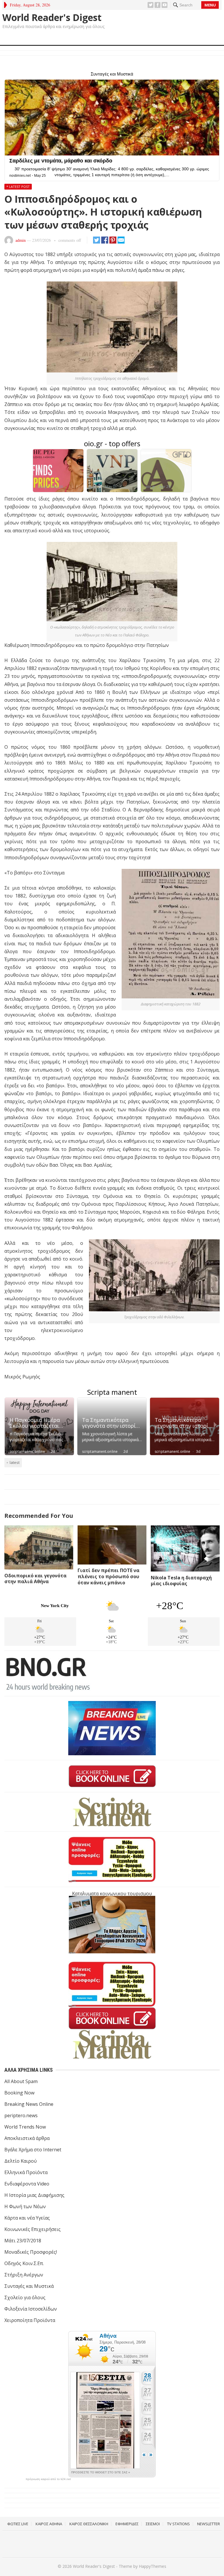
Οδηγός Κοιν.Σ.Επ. (24, 2263)
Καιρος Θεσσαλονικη (89, 2524)
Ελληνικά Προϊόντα (26, 2172)
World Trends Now (25, 2127)
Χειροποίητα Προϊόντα (30, 2320)
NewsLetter (209, 2524)
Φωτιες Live (18, 2524)
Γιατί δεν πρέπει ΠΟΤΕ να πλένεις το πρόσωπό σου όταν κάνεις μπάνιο (108, 1576)
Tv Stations (178, 2524)
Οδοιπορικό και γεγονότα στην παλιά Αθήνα (35, 1579)
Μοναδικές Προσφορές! (31, 2252)
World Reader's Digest (52, 17)
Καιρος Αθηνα (49, 2524)
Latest (15, 1462)
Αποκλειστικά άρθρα (27, 2138)
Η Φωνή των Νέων (25, 2206)
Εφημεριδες (127, 2524)
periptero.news (21, 2115)
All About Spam (21, 2081)
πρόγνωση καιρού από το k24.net (48, 2479)
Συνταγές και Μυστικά (29, 2286)
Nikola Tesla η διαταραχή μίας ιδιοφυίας (181, 1581)
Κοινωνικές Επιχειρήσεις (33, 2229)
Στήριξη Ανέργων (24, 2275)
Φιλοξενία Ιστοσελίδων (31, 2309)
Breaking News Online (29, 2104)
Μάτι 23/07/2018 (23, 2241)
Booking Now (19, 2093)
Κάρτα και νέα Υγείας (27, 2218)
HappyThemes (153, 2566)
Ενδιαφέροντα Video (27, 2184)
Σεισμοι (153, 2524)
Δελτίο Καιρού (21, 2161)
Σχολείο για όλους (25, 2297)
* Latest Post (18, 187)
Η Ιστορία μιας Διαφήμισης (34, 2195)
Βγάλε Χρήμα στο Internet (33, 2150)
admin (21, 240)
